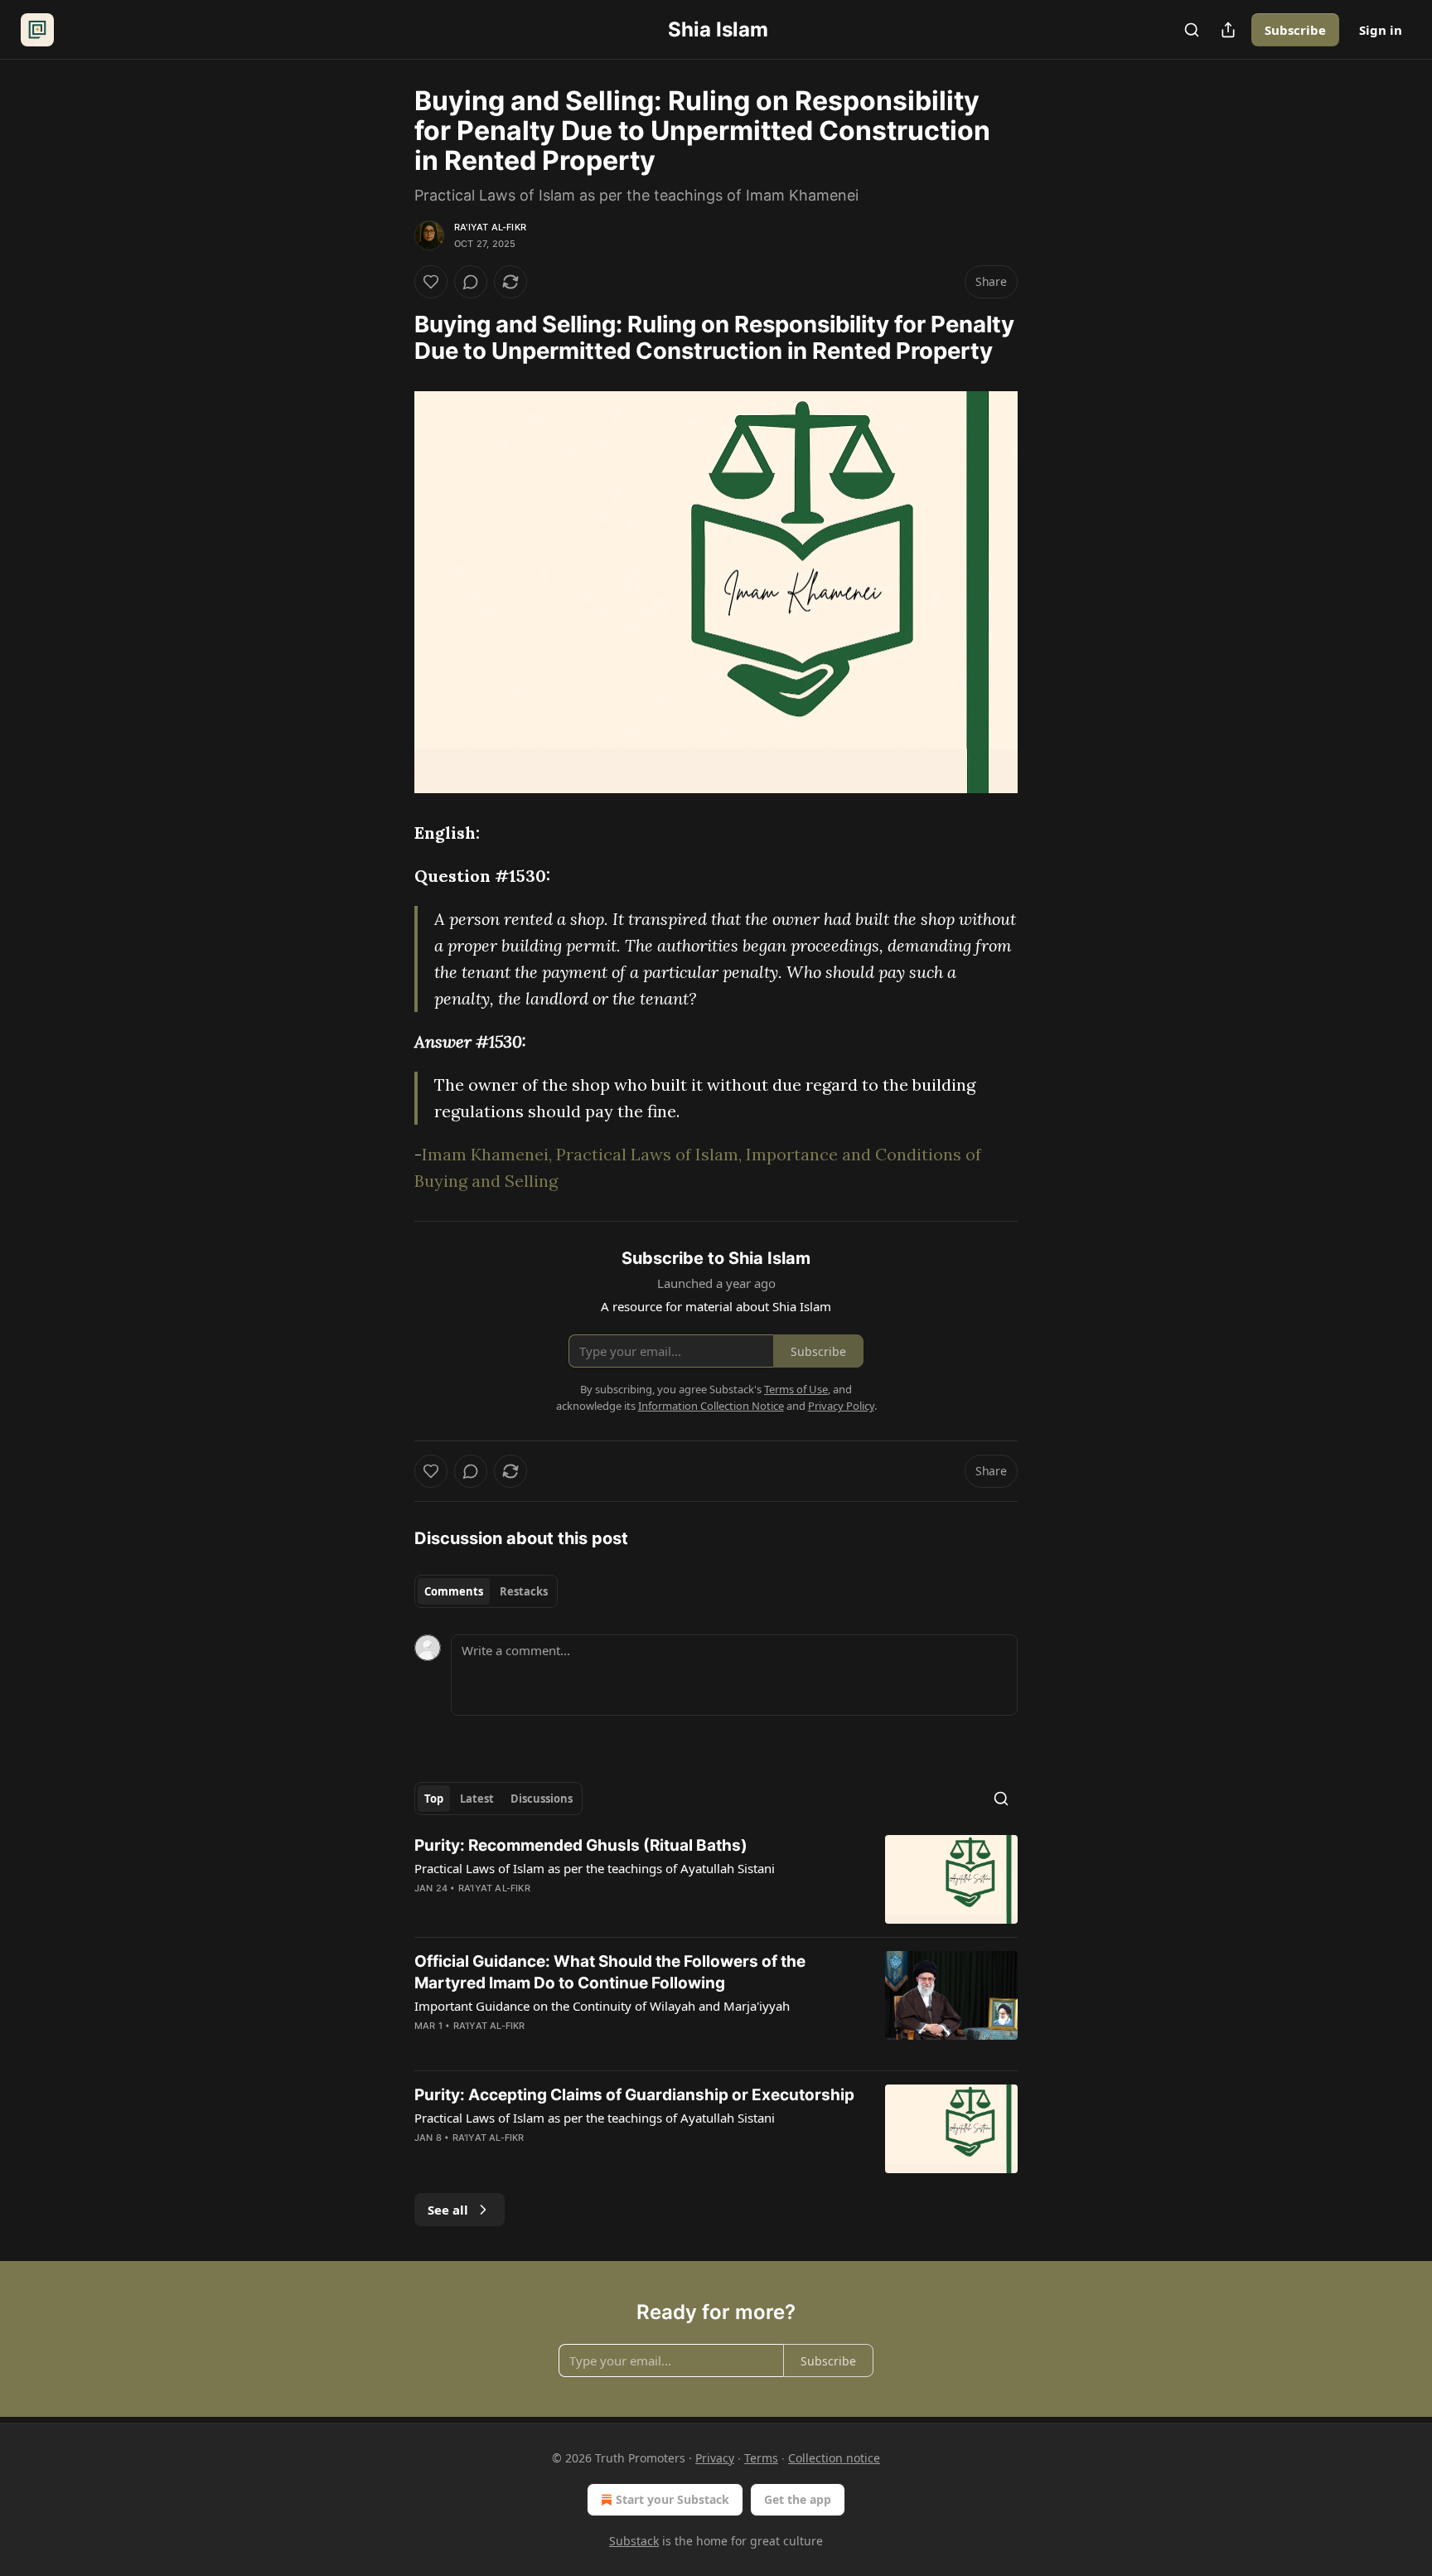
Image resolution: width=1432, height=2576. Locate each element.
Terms (761, 2458)
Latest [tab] (477, 1799)
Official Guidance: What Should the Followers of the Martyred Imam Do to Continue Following (610, 1972)
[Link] (391, 338)
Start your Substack (672, 2499)
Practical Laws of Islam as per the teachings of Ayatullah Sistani (595, 1868)
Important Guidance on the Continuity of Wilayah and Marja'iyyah (602, 2006)
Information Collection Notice (711, 1406)
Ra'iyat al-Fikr (490, 227)
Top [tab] (434, 1799)
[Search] (1192, 30)
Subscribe (1295, 30)
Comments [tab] (454, 1591)
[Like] (431, 282)
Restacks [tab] (524, 1591)
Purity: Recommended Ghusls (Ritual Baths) (581, 1845)
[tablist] (486, 1591)
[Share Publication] (1228, 30)
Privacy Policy (841, 1406)
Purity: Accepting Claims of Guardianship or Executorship (634, 2095)
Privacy (715, 2458)
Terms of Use (796, 1389)
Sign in (1381, 30)
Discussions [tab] (542, 1799)
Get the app (798, 2499)
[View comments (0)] (471, 282)
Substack (634, 2541)
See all (448, 2210)
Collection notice (834, 2458)
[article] (716, 1879)
